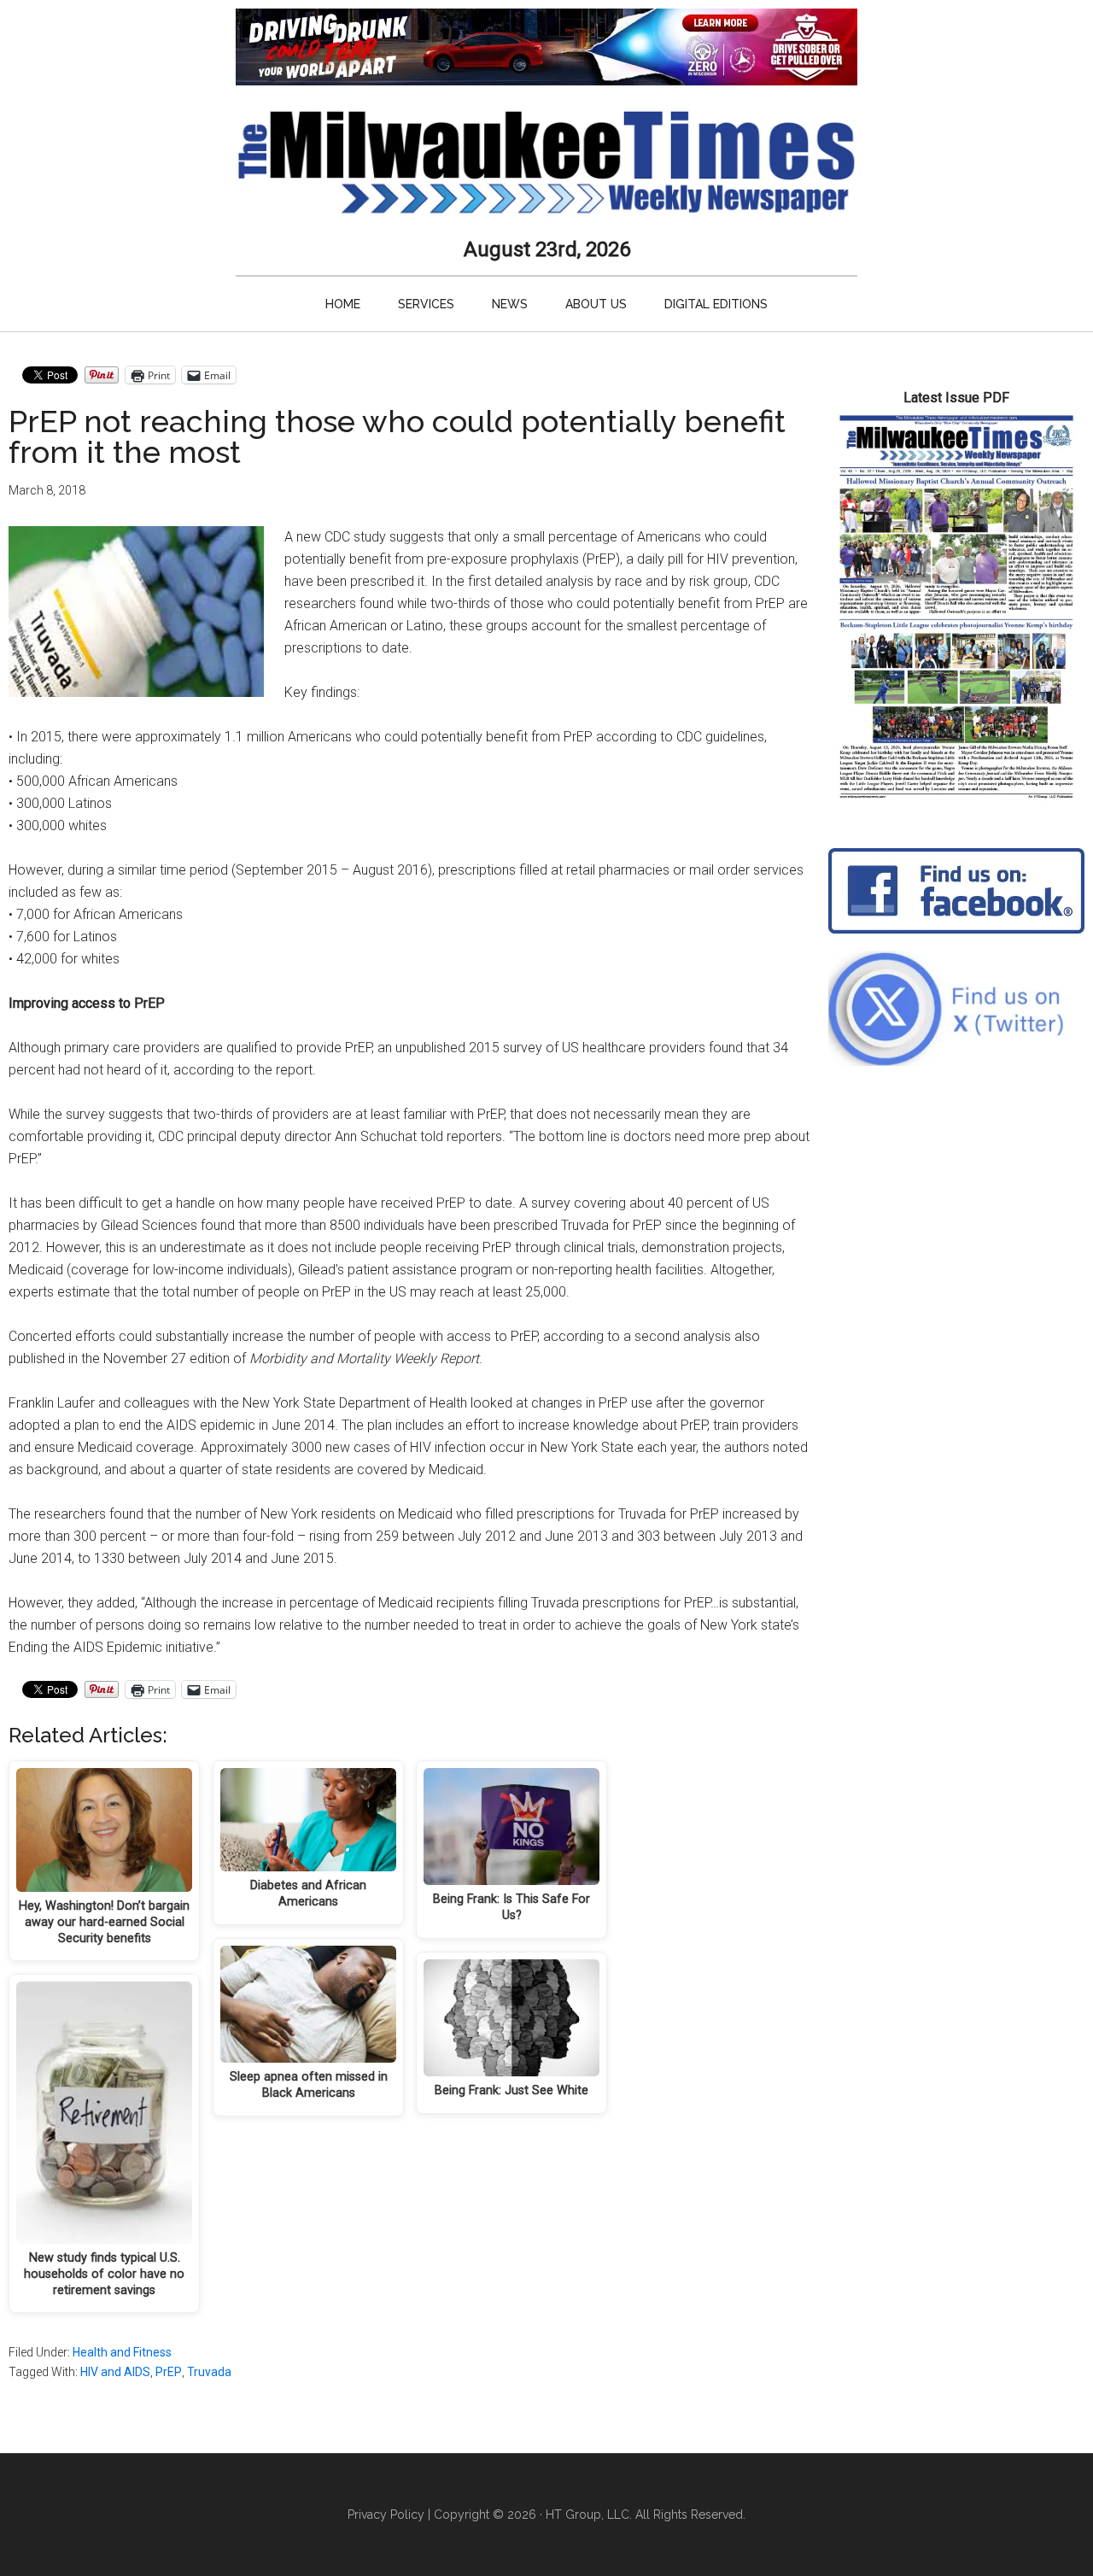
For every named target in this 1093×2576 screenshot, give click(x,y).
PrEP (169, 2372)
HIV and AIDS (115, 2372)
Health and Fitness (122, 2352)
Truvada (209, 2372)
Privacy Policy (386, 2515)
